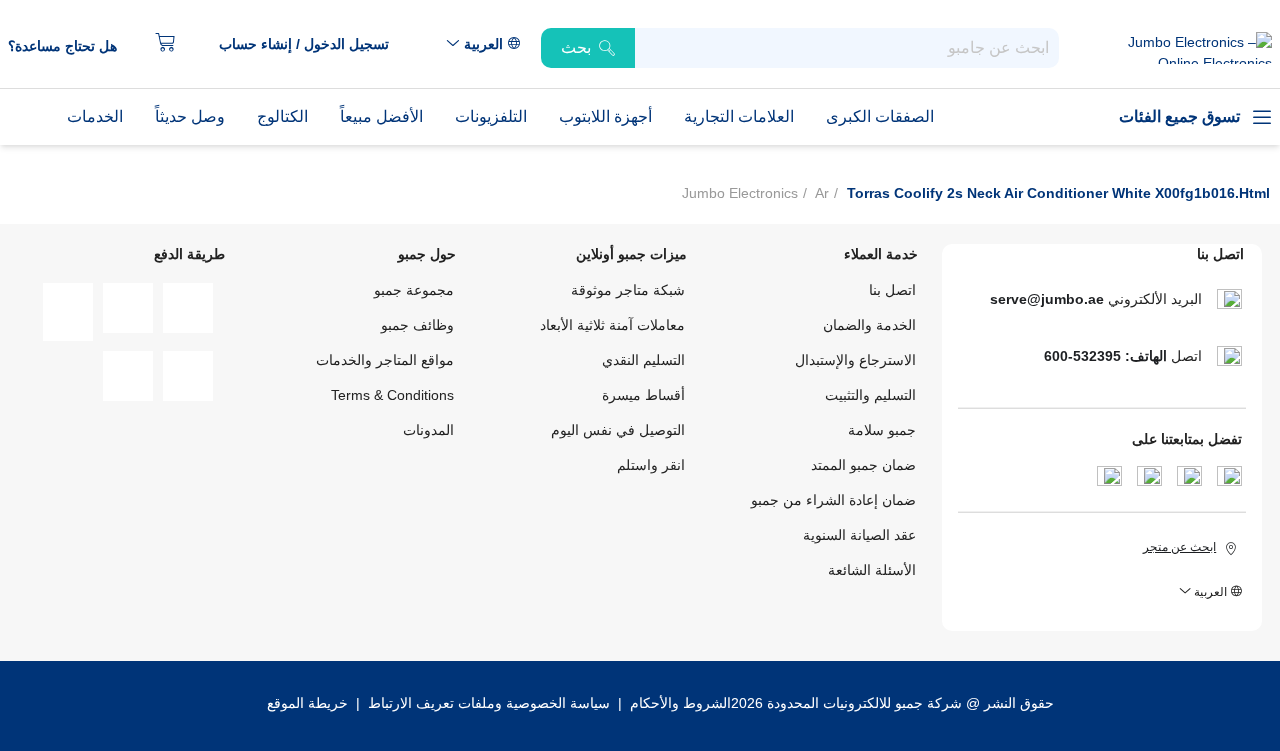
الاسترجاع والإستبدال (855, 360)
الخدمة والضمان (869, 325)
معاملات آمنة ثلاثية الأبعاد (612, 325)
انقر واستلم (651, 465)
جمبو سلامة (882, 430)
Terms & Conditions (392, 395)
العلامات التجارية (739, 116)
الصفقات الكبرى (880, 116)
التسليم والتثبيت (870, 395)
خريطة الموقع (307, 703)
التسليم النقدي (643, 360)
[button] (314, 45)
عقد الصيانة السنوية (859, 535)
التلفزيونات (491, 116)
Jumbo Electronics (740, 193)
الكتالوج (282, 116)
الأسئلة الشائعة (872, 570)
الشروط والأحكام (678, 703)
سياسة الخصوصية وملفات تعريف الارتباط (489, 703)
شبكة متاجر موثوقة (628, 290)
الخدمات (95, 116)
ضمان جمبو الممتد (863, 465)
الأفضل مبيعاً (381, 116)
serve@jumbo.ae (1047, 299)
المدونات (428, 430)
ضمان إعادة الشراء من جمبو (833, 500)
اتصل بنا (892, 290)
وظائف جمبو (417, 325)
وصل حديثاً (190, 116)
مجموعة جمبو (414, 290)
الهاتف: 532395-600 (1105, 356)
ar (822, 193)
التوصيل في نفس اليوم (618, 430)
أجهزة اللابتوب (605, 116)
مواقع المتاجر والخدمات (385, 360)
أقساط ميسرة (643, 395)
